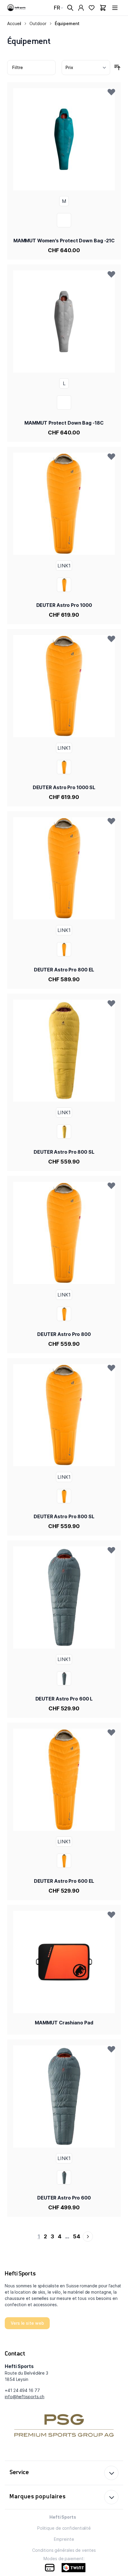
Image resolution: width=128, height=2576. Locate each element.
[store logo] (17, 8)
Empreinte (64, 2539)
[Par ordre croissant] (117, 68)
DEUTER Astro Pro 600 (64, 2198)
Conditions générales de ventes (64, 2550)
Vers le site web (27, 2323)
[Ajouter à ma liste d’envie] (111, 92)
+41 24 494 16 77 (22, 2390)
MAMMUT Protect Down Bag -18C (64, 423)
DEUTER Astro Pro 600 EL (64, 1881)
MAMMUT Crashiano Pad (64, 2023)
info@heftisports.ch (25, 2397)
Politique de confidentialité (64, 2528)
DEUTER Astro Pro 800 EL (64, 970)
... (67, 2236)
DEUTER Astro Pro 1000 (64, 605)
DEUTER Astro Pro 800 (64, 1334)
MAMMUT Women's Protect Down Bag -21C (64, 241)
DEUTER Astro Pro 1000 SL (64, 787)
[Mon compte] (81, 8)
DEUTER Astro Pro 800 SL (64, 1152)
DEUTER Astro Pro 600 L (64, 1699)
